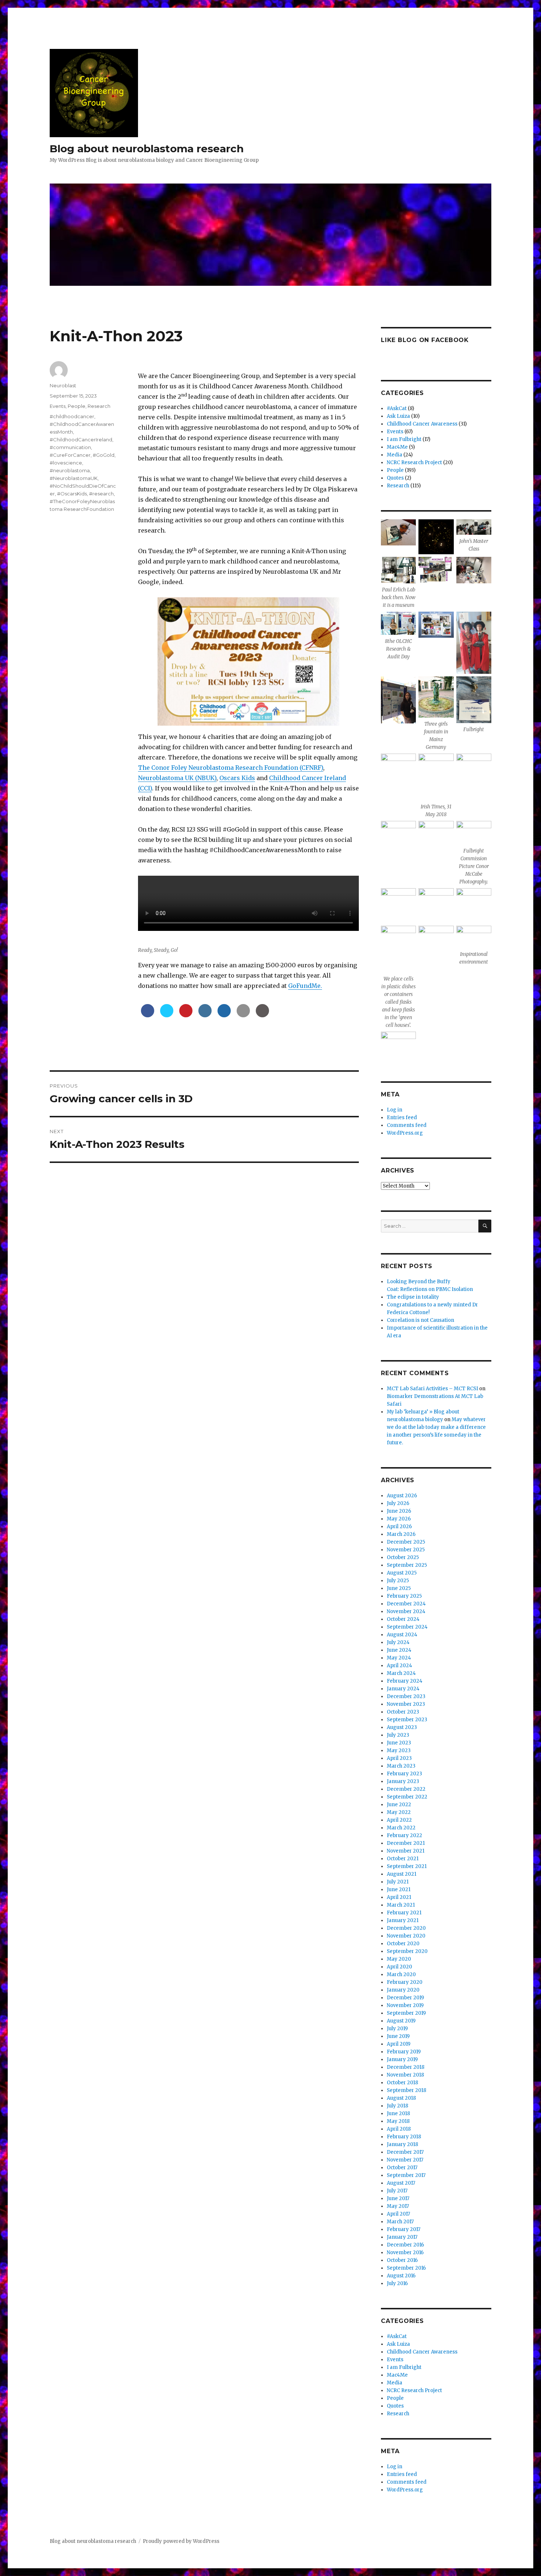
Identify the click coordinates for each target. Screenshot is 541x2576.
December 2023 (406, 1696)
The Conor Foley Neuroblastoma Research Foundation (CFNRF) (231, 768)
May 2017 (398, 2206)
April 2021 (399, 1897)
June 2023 (399, 1743)
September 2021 (407, 1866)
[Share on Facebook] (148, 1015)
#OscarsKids (72, 494)
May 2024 (399, 1658)
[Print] (262, 1015)
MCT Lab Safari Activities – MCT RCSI (432, 1389)
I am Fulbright (404, 439)
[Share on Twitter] (167, 1015)
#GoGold (104, 455)
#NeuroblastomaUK (74, 478)
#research (101, 494)
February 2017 (404, 2229)
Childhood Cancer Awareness (422, 424)
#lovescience (66, 463)
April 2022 (399, 1820)
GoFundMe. (305, 986)
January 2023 (403, 1781)
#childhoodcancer (72, 416)
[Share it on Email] (243, 1015)
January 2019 (402, 2059)
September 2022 (407, 1797)
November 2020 (406, 1936)
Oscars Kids (237, 778)
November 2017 (405, 2160)
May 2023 (399, 1750)
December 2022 (406, 1789)
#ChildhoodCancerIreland (81, 440)
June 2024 (399, 1650)
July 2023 (398, 1735)
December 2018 (406, 2067)
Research (99, 406)
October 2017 (402, 2168)
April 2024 (399, 1666)
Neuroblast (63, 385)
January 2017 (402, 2237)
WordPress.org (405, 1133)
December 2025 (406, 1542)
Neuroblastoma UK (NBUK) (177, 778)
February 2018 (404, 2137)
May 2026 (399, 1519)
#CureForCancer (70, 455)
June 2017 (398, 2198)
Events (58, 406)
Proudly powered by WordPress (181, 2541)
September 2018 (406, 2090)
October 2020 (403, 1944)
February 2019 (404, 2052)
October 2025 (403, 1557)
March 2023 (401, 1766)
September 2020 (407, 1951)
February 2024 (405, 1681)
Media (395, 455)
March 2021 (401, 1905)
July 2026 (398, 1503)
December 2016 (405, 2245)
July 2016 (397, 2283)
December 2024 (406, 1604)
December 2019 (405, 1998)
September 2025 (407, 1565)
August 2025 (402, 1573)
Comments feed (407, 1125)
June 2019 (398, 2036)
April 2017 (398, 2214)
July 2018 (397, 2106)
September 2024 (407, 1627)
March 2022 (401, 1828)
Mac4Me (397, 447)
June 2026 (399, 1511)
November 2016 (405, 2253)
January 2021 (403, 1920)
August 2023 (402, 1727)
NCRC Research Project (414, 462)
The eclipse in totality (413, 1297)
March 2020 (401, 1974)
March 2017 (400, 2222)
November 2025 (406, 1550)
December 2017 (405, 2152)
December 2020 (406, 1928)
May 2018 (398, 2121)
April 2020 (399, 1967)
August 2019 (401, 2021)
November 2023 (406, 1704)
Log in (395, 1110)
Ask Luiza (398, 416)
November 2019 (405, 2005)
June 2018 (398, 2114)
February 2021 (404, 1913)
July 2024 (398, 1642)
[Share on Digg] (224, 1015)
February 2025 (404, 1596)
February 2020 (405, 1982)
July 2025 (398, 1581)
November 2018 (405, 2075)
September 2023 (407, 1720)
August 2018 (401, 2098)
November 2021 (406, 1851)
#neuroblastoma (70, 470)
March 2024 (401, 1673)
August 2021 (402, 1874)
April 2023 (399, 1758)
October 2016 (402, 2260)
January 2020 (403, 1990)
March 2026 (401, 1534)
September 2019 (406, 2013)
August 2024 (402, 1635)
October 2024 (403, 1619)
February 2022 (404, 1835)
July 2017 (397, 2191)
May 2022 (399, 1812)
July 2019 (397, 2029)
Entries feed (402, 1118)
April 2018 (399, 2129)
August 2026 (402, 1496)
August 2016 (401, 2276)
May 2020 (399, 1959)
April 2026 (399, 1527)
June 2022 (399, 1805)
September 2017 (406, 2175)
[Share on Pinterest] (186, 1015)
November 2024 (406, 1611)
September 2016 (406, 2268)
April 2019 (399, 2044)
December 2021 (406, 1843)
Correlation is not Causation (420, 1320)
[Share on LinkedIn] (205, 1015)
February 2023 (404, 1774)
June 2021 (399, 1890)
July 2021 (398, 1882)
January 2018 (402, 2144)
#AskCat (397, 408)
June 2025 (399, 1588)
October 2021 (403, 1859)
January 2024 (403, 1689)
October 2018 (402, 2083)
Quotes (395, 478)
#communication (70, 447)
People (77, 406)
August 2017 (401, 2183)
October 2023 (403, 1712)
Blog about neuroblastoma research (147, 149)
